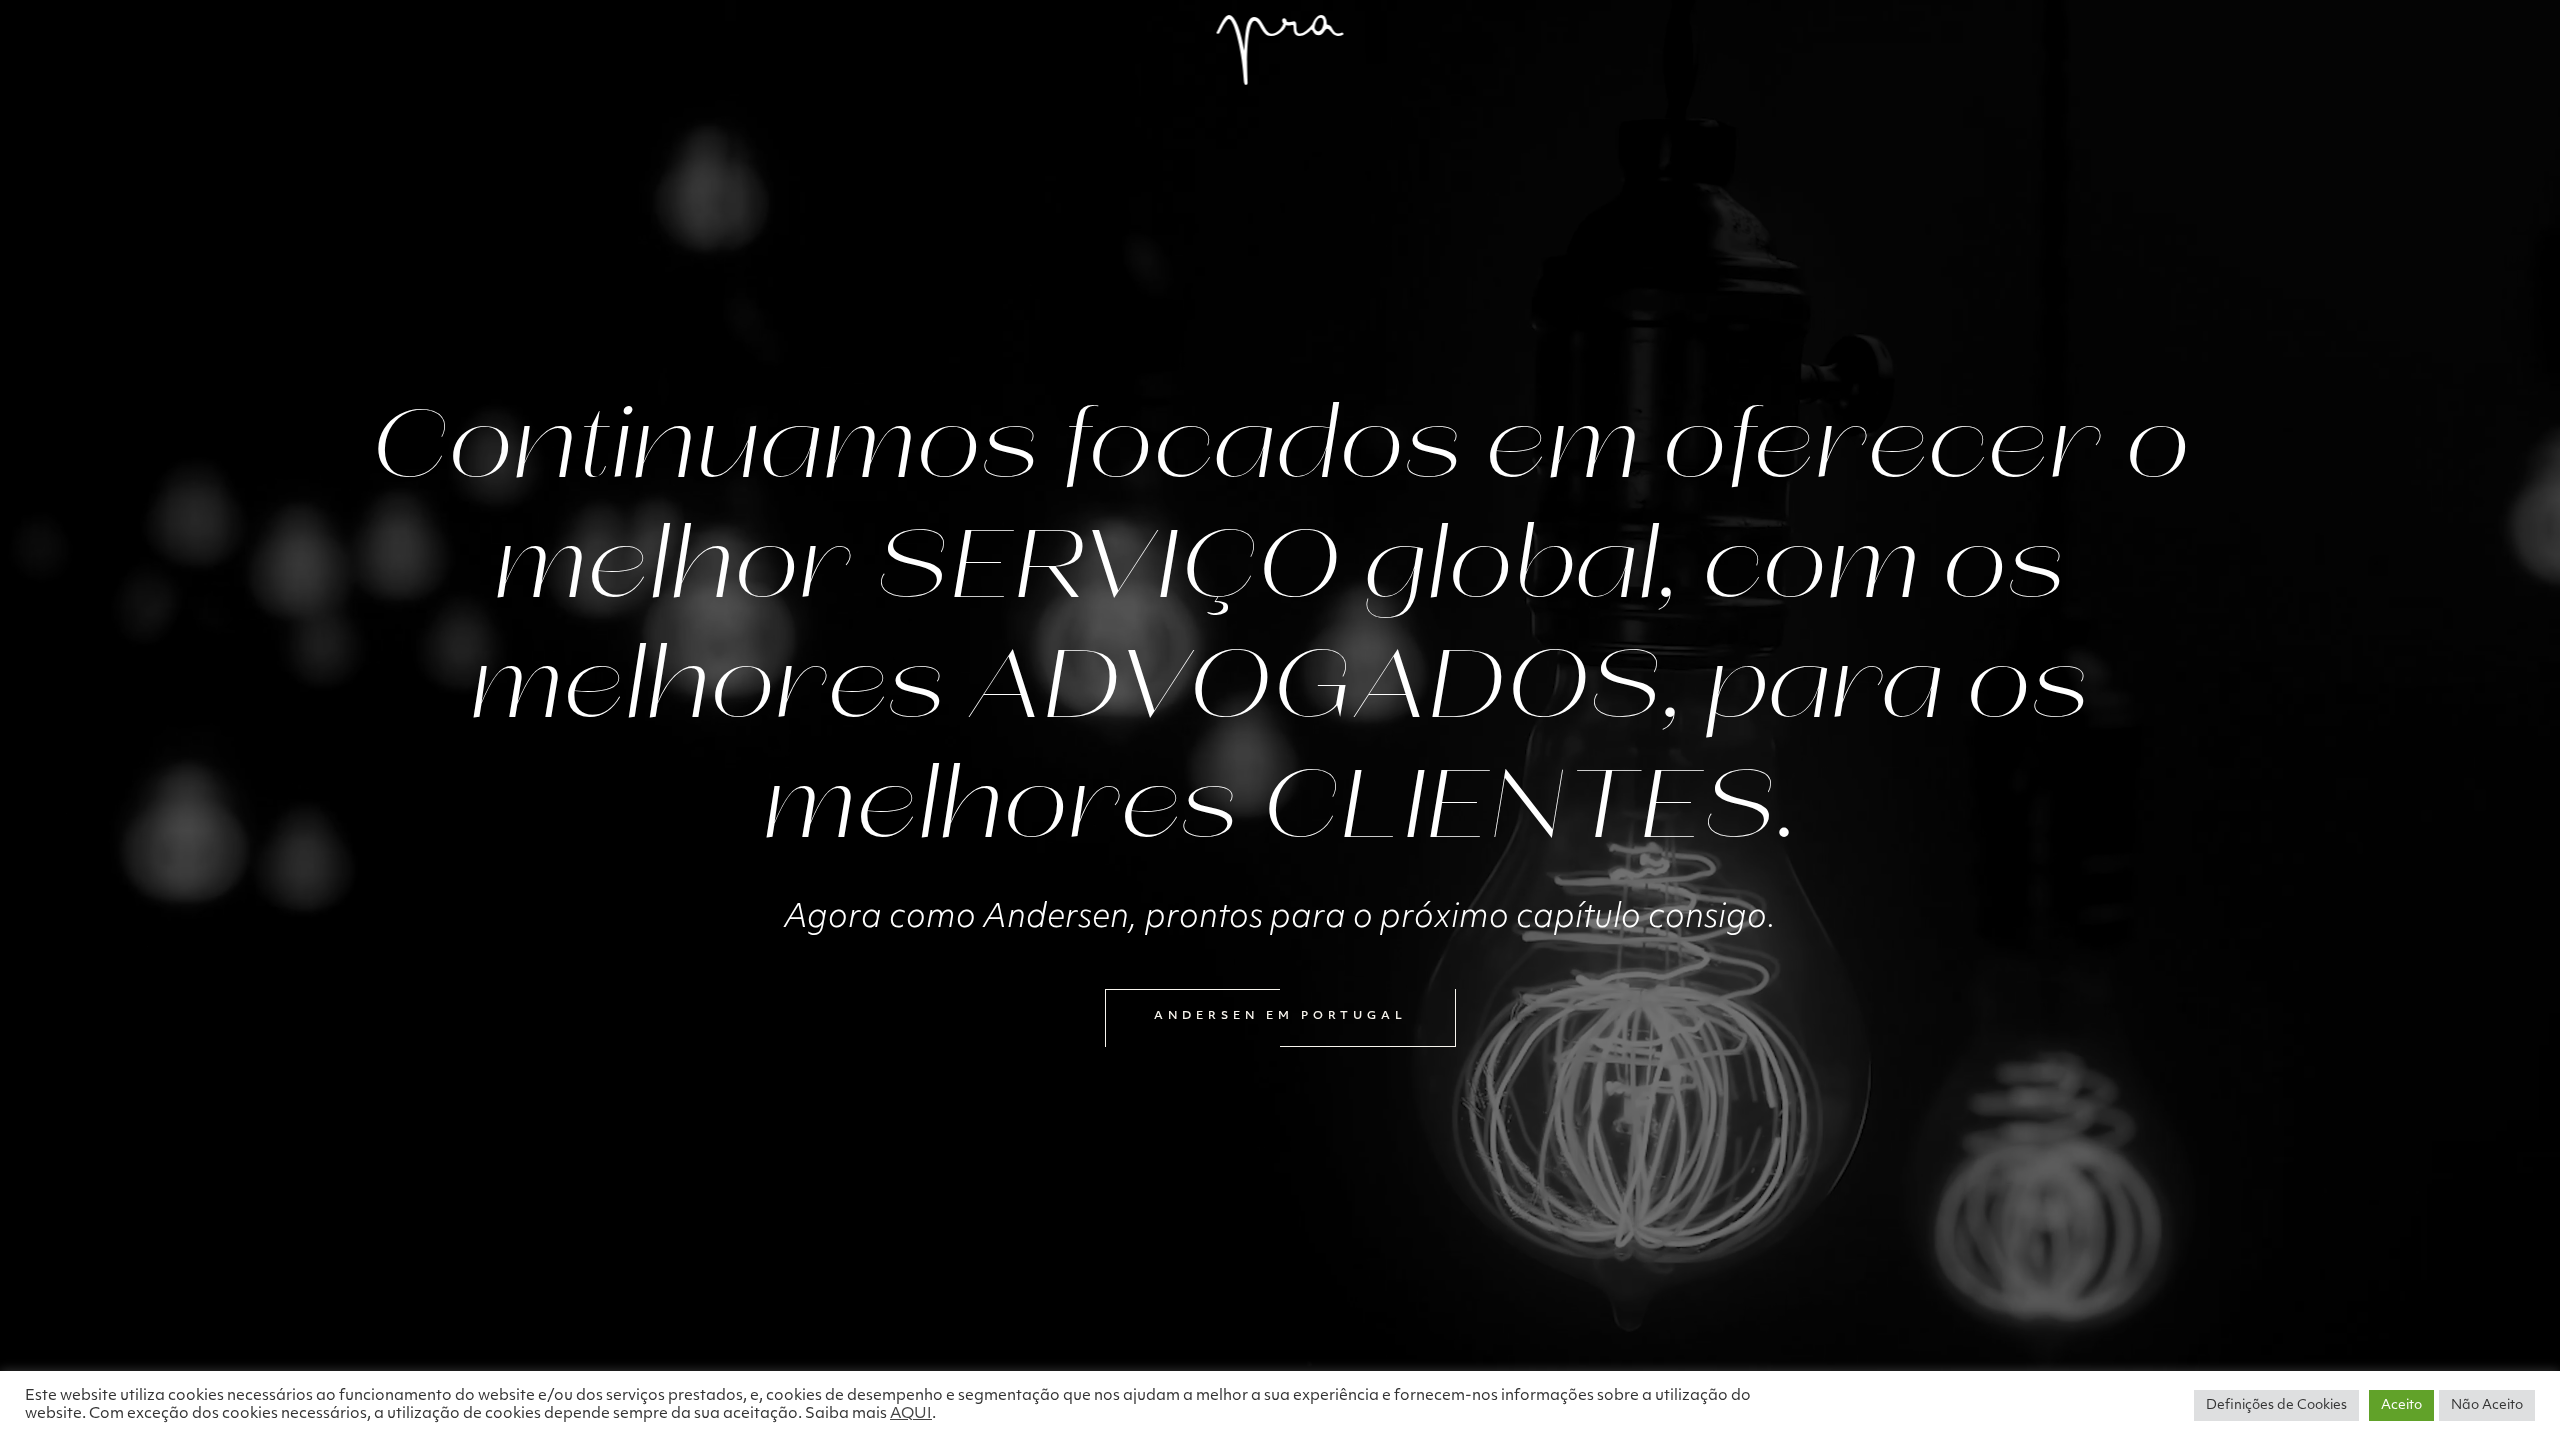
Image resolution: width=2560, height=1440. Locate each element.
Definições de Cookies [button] (2276, 1405)
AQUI (911, 1414)
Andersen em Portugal (1280, 1016)
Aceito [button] (2401, 1405)
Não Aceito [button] (2487, 1405)
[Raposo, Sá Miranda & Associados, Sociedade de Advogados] (1280, 50)
